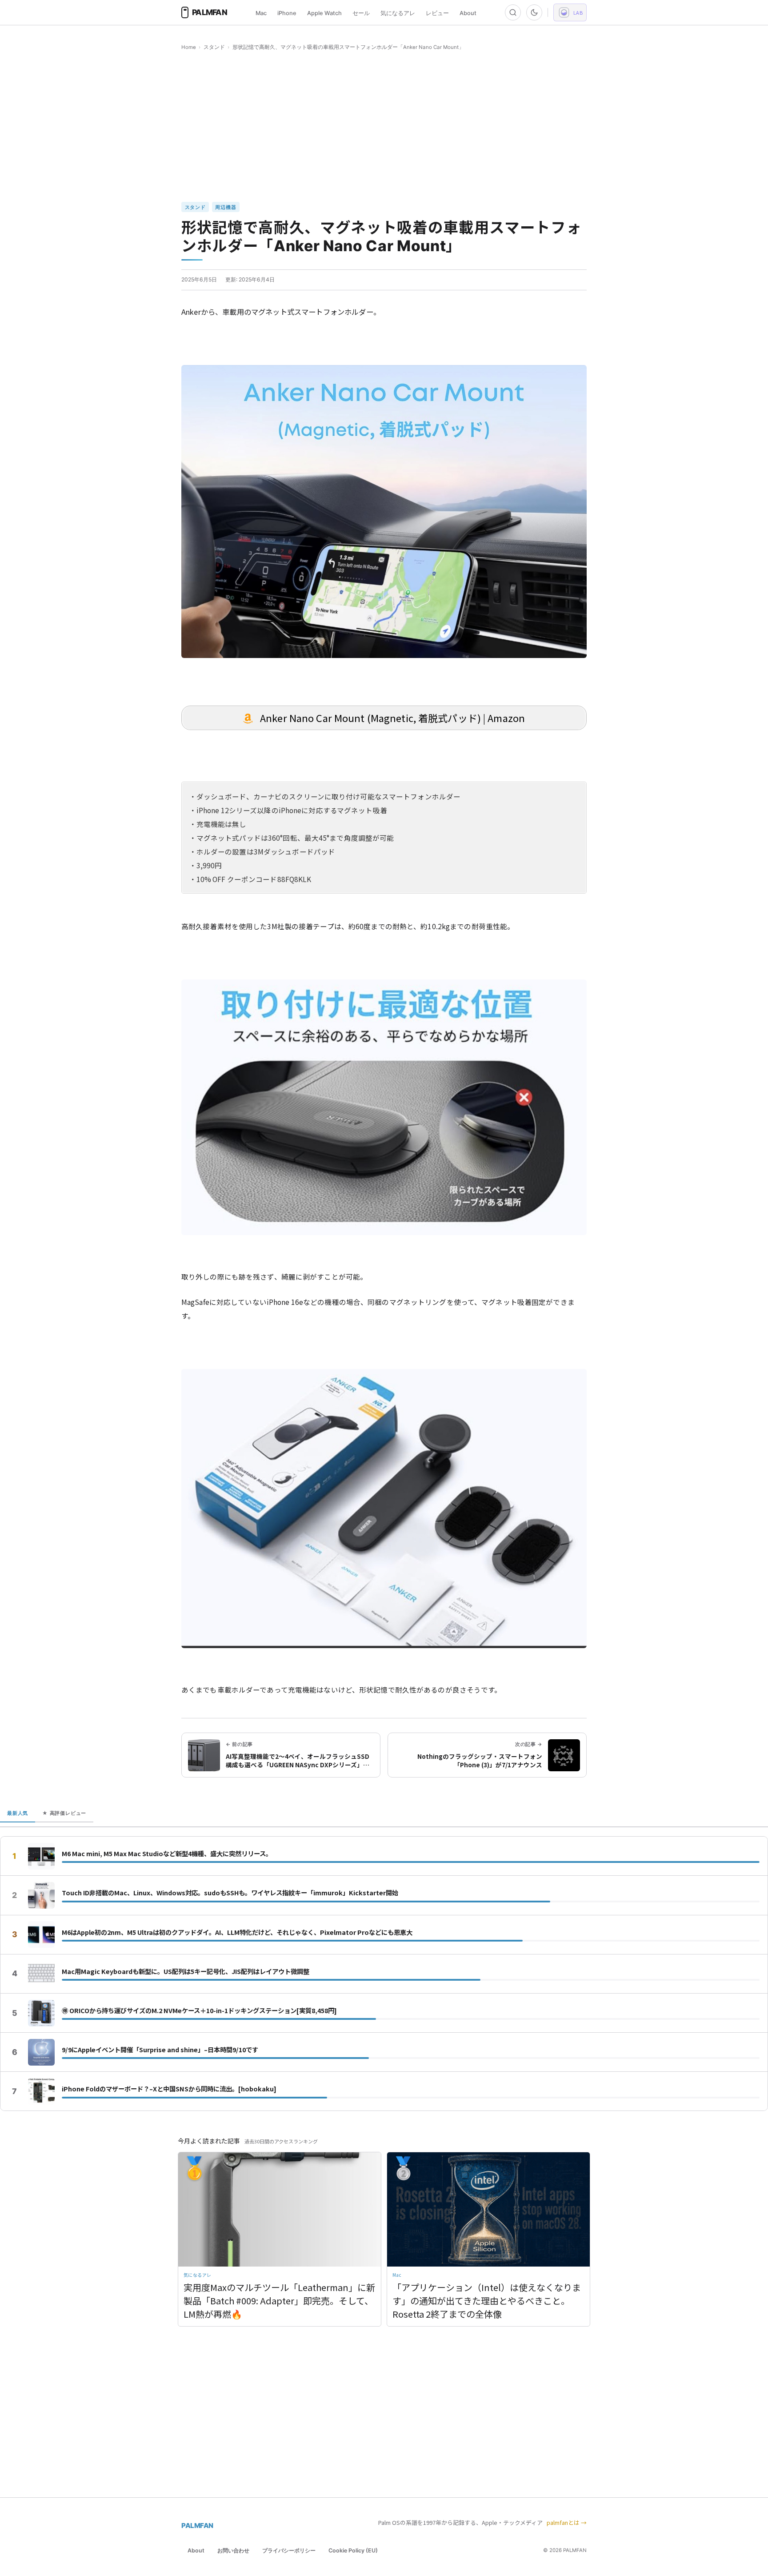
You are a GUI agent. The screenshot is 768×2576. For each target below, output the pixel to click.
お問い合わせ (233, 2550)
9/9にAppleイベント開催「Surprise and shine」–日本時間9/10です (160, 2050)
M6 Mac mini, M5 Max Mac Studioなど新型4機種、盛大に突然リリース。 (167, 1854)
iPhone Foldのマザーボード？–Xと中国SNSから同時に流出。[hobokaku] (169, 2089)
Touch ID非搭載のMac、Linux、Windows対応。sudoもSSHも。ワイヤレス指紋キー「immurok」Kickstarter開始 (230, 1893)
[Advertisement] (384, 127)
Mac (261, 13)
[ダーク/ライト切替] (534, 12)
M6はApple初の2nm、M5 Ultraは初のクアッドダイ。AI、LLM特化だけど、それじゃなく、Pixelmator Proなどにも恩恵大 (237, 1932)
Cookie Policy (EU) (353, 2550)
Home (189, 47)
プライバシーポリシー (289, 2550)
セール (361, 13)
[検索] (513, 12)
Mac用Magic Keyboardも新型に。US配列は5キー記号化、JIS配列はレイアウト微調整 (186, 1971)
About (468, 13)
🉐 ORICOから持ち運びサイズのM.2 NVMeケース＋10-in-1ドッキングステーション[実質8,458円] (199, 2010)
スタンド (214, 47)
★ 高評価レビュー (64, 1813)
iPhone (287, 13)
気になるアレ (398, 13)
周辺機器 (226, 207)
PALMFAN (197, 2526)
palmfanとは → (567, 2522)
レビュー (437, 13)
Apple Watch (324, 13)
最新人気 (18, 1813)
